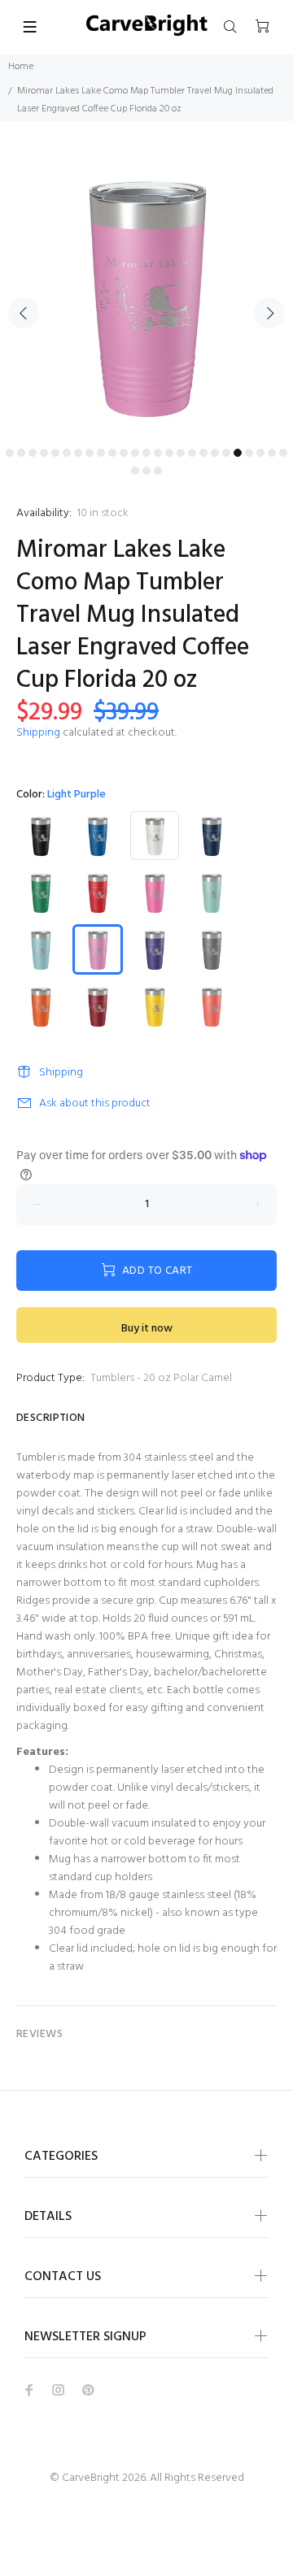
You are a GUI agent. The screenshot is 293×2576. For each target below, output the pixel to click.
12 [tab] (135, 453)
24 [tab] (272, 453)
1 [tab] (10, 453)
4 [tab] (44, 453)
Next (269, 313)
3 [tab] (33, 453)
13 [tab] (146, 453)
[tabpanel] (146, 294)
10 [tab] (112, 453)
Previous (24, 313)
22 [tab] (249, 453)
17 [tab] (192, 453)
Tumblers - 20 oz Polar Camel (161, 1378)
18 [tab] (203, 453)
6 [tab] (67, 453)
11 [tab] (124, 453)
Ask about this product (95, 1103)
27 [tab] (146, 471)
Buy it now (147, 1329)
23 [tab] (260, 453)
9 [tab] (101, 453)
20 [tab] (226, 453)
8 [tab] (90, 453)
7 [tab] (78, 453)
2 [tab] (21, 453)
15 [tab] (169, 453)
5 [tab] (55, 453)
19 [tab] (215, 453)
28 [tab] (158, 471)
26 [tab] (135, 471)
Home (21, 67)
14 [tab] (158, 453)
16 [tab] (181, 453)
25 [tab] (283, 453)
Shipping (38, 733)
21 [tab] (238, 453)
